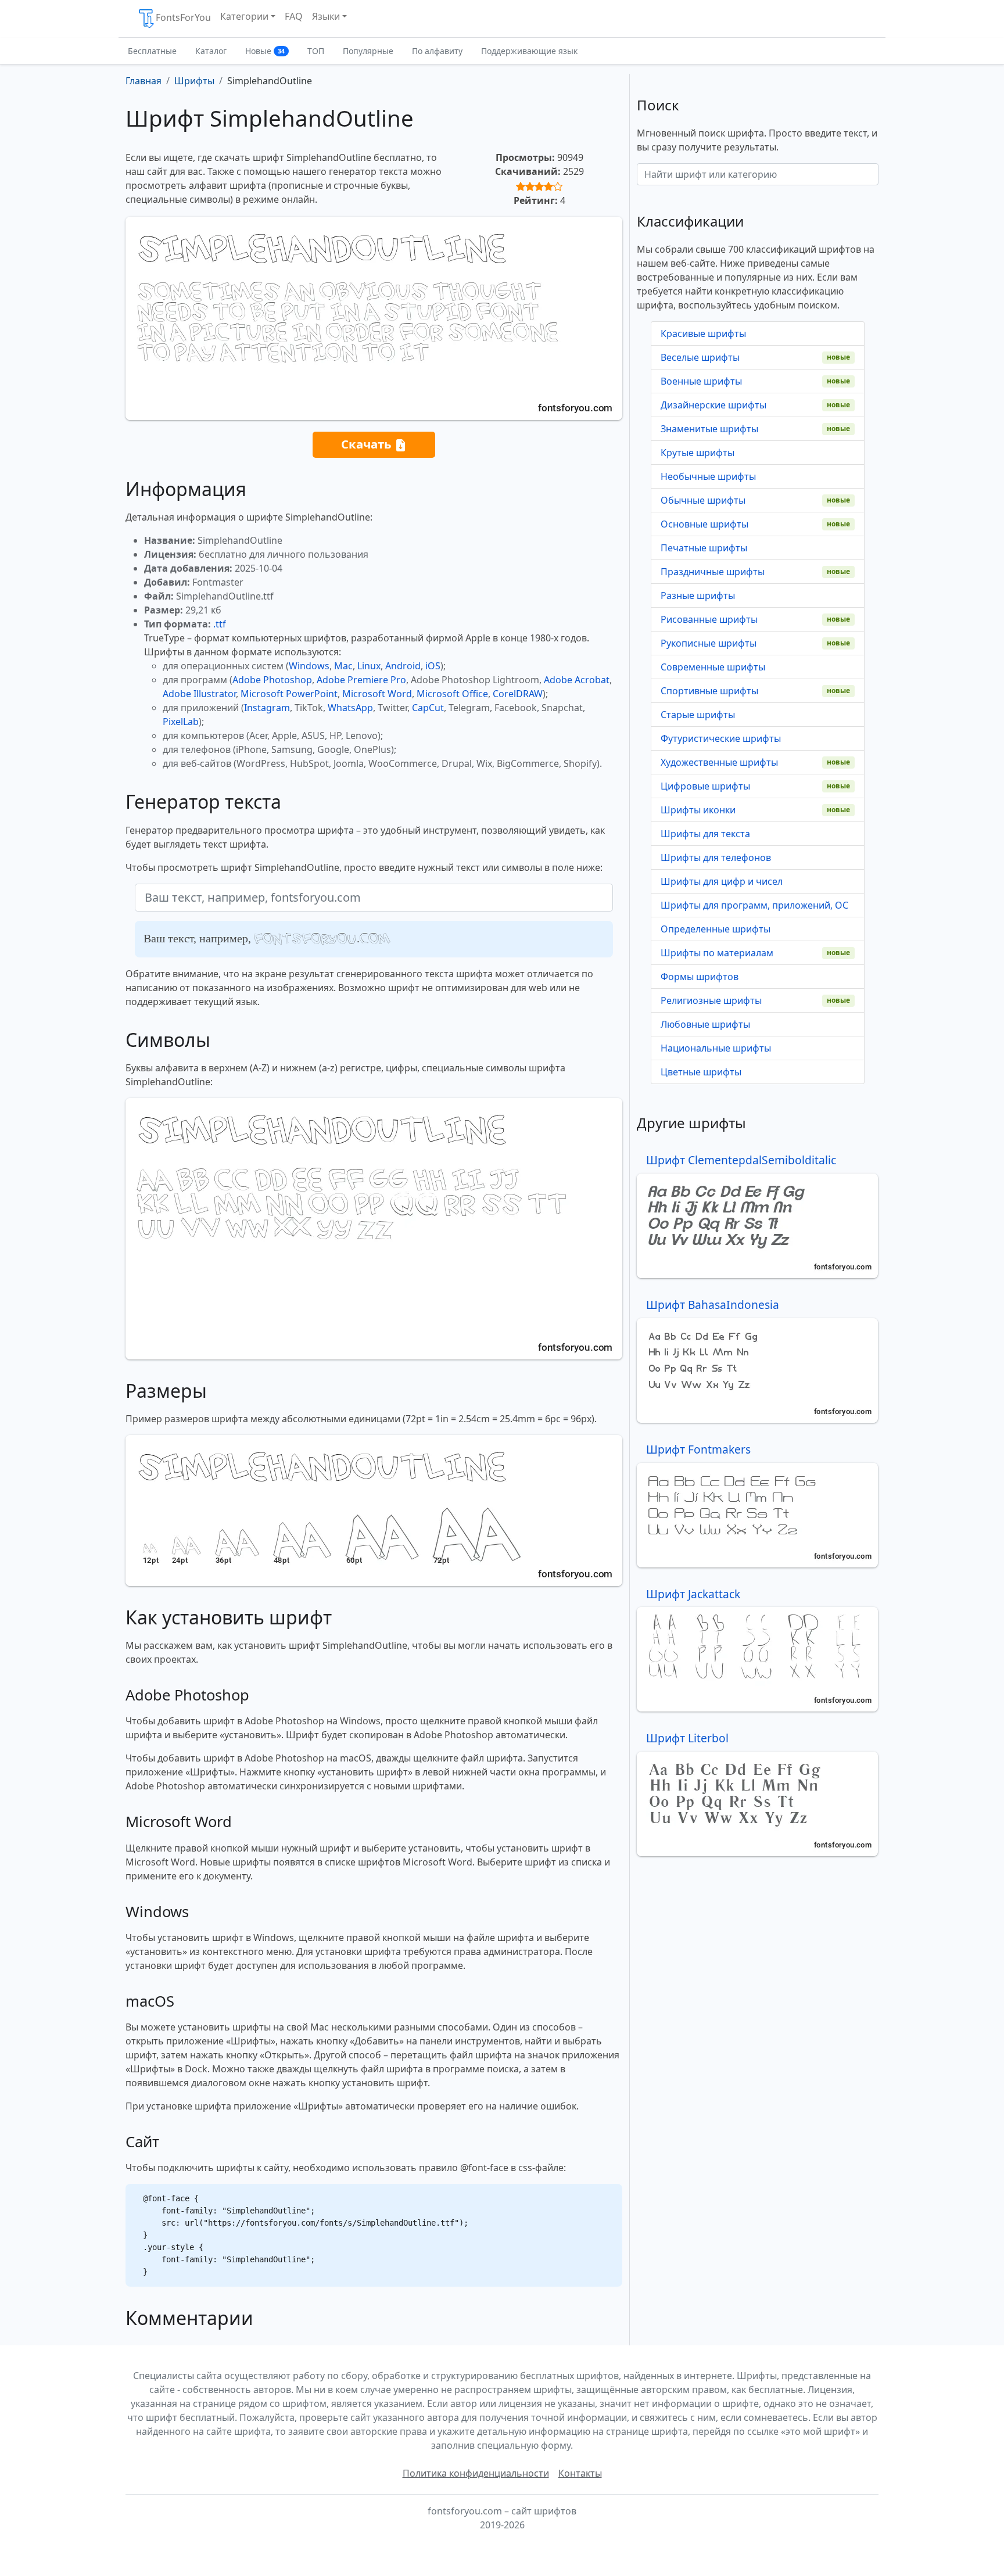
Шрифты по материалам (717, 953)
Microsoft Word (377, 694)
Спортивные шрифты (709, 691)
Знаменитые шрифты (709, 429)
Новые (265, 51)
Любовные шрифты (705, 1024)
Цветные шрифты (701, 1072)
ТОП (316, 51)
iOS (433, 666)
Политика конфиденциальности (476, 2473)
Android (403, 666)
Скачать (368, 444)
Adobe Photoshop (272, 680)
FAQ (294, 16)
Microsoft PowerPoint (289, 694)
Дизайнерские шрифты (713, 405)
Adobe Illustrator (199, 694)
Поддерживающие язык (529, 51)
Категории (244, 16)
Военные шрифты (701, 381)
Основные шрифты (704, 524)
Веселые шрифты (700, 357)
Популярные (368, 51)
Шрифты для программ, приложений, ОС (754, 905)
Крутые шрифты (698, 453)
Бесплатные (152, 51)
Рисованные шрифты (709, 619)
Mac (343, 666)
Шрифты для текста (705, 834)
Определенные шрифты (716, 929)
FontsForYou (183, 17)
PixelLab (181, 722)
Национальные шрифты (716, 1048)
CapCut (428, 708)
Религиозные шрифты (711, 1000)
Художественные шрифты (719, 762)
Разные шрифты (698, 595)
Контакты (580, 2473)
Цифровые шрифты (705, 786)
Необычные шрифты (708, 476)
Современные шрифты (713, 667)
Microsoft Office (452, 694)
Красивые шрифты (703, 333)
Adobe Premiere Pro (361, 680)
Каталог (211, 51)
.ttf (220, 624)
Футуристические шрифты (721, 738)
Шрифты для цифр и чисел (722, 881)
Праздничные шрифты (713, 572)
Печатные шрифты (704, 548)
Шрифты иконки (698, 810)
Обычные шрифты (703, 500)
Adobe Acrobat (577, 680)
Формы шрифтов (700, 977)
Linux (369, 666)
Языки (326, 16)
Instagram (267, 708)
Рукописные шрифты (709, 643)
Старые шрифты (698, 715)
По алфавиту (437, 51)
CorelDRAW (518, 694)
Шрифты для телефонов (716, 858)
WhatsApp (350, 708)
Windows (309, 666)
